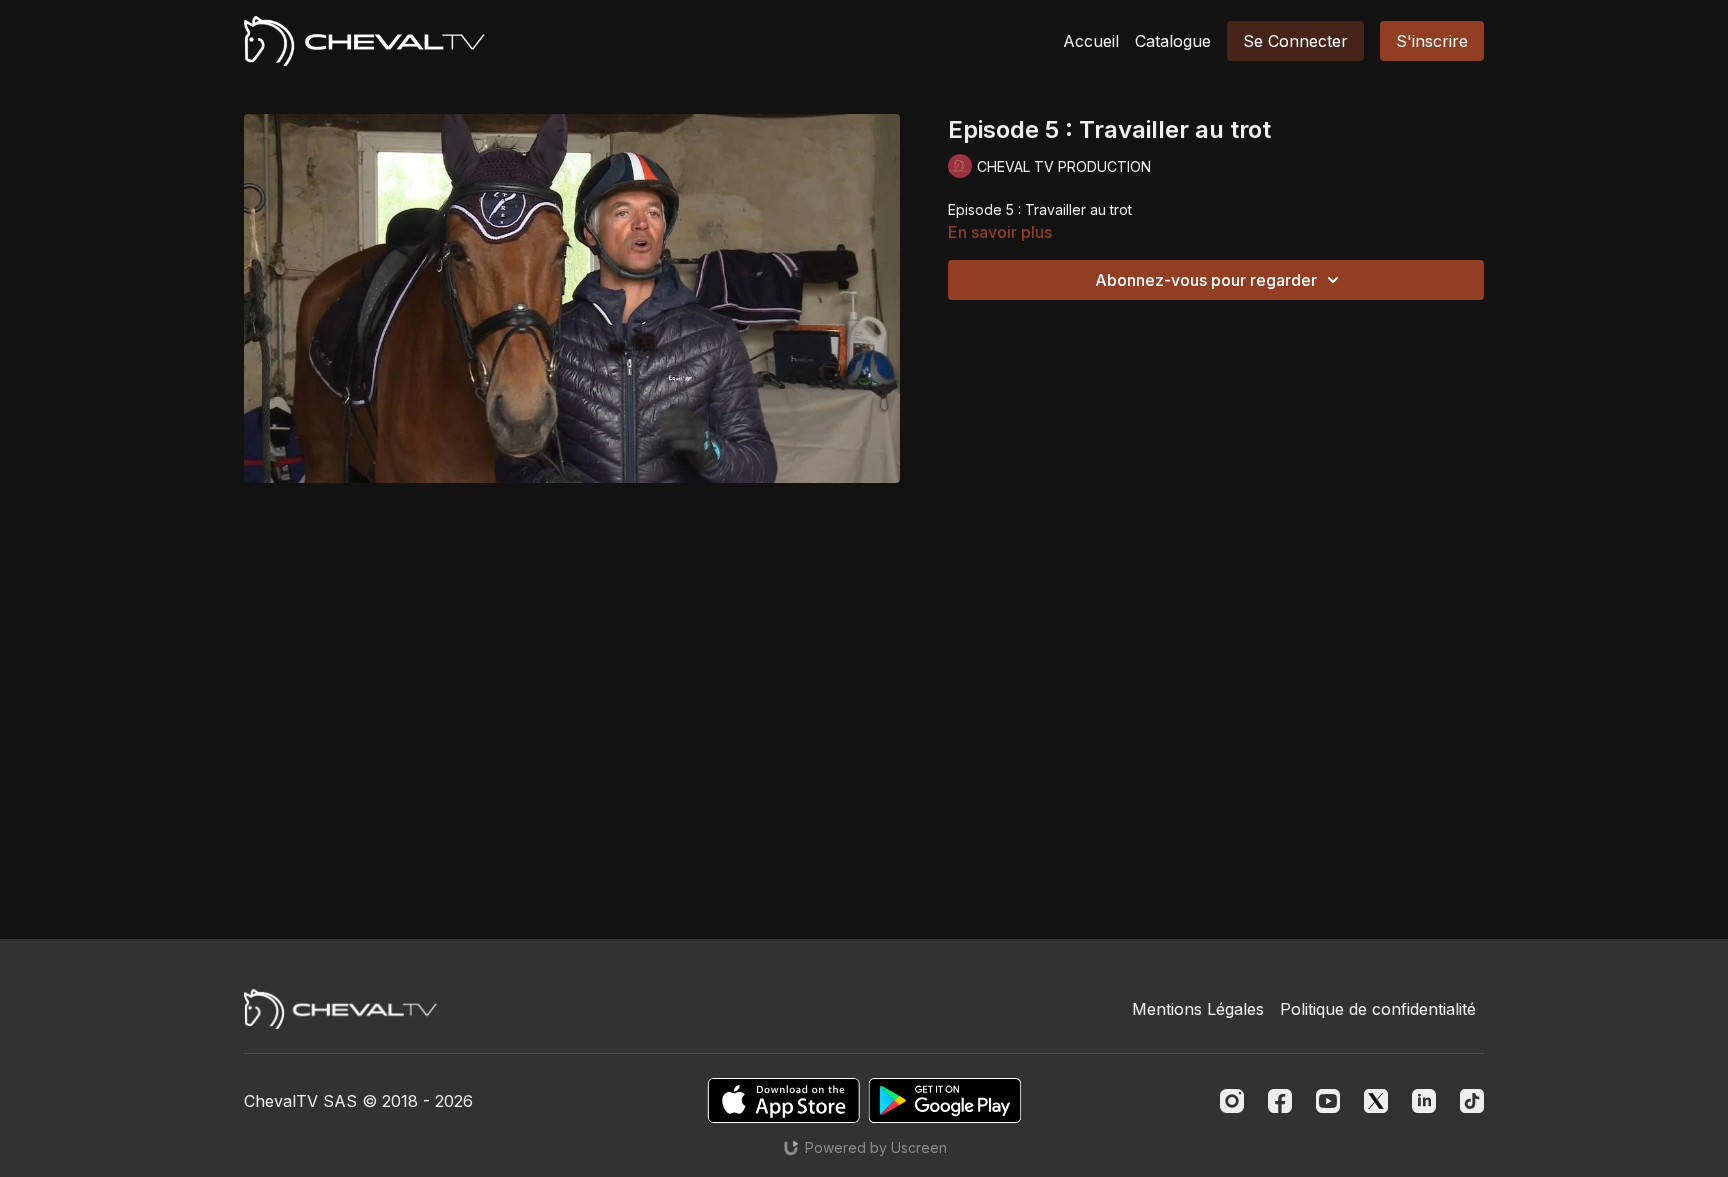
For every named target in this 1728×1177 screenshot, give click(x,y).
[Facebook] (1280, 1101)
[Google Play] (945, 1100)
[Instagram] (1232, 1101)
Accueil (1091, 41)
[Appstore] (783, 1100)
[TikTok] (1472, 1101)
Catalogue (1173, 41)
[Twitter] (1376, 1101)
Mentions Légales (1198, 1009)
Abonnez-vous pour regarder (1206, 280)
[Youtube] (1328, 1101)
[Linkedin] (1424, 1101)
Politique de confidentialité (1378, 1009)
